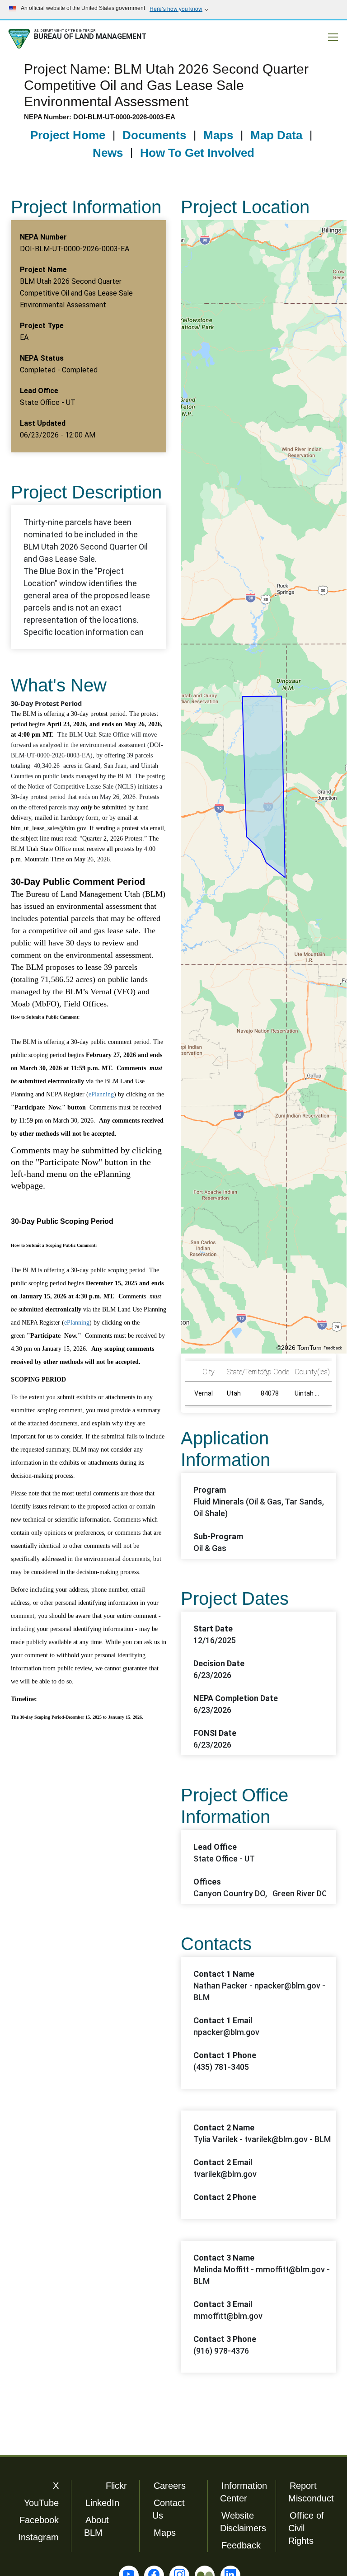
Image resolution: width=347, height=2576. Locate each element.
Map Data (276, 135)
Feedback (333, 1348)
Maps (218, 135)
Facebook (39, 2520)
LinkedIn (102, 2503)
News (108, 153)
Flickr (116, 2486)
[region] (264, 787)
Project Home (68, 135)
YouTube (41, 2503)
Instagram (38, 2537)
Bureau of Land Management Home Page (79, 39)
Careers (170, 2486)
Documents (154, 135)
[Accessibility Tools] (314, 38)
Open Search (296, 38)
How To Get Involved (197, 153)
